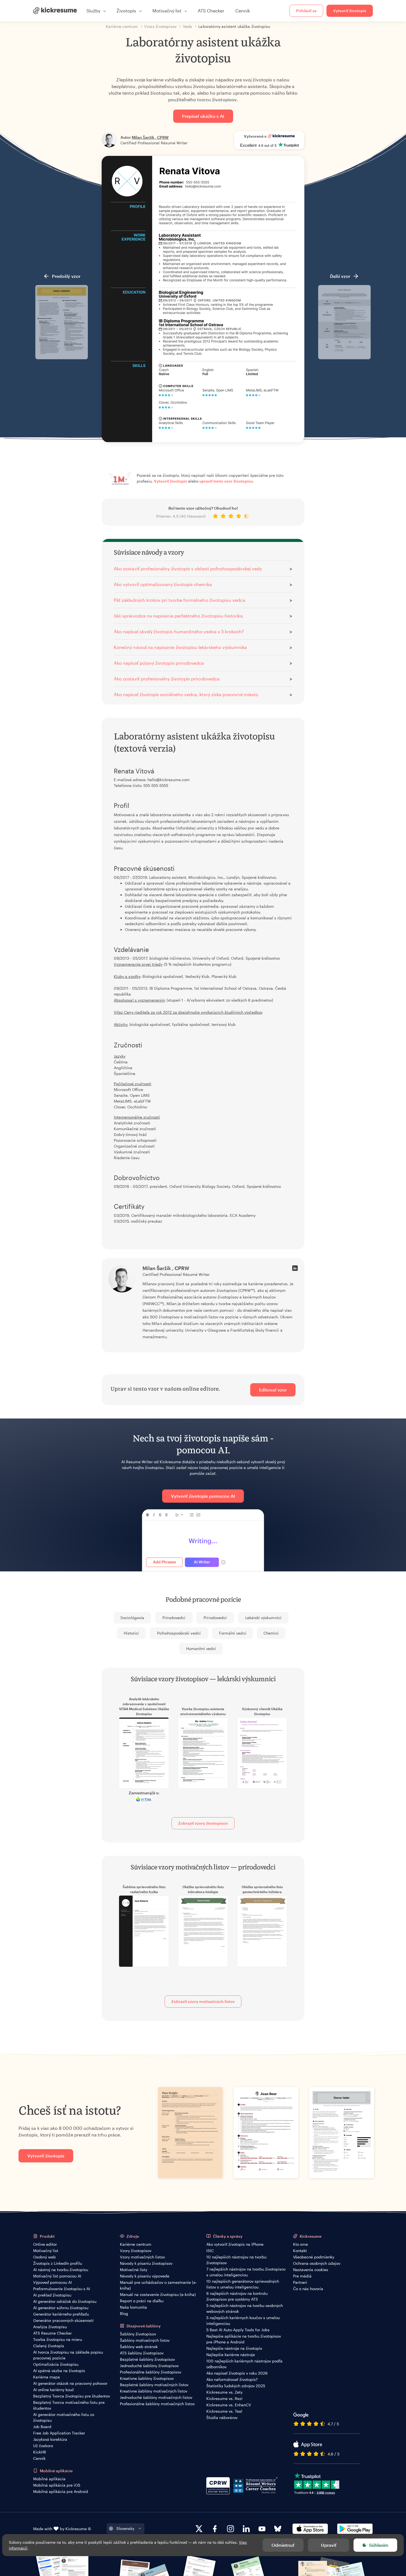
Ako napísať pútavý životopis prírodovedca (159, 663)
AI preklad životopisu (52, 2295)
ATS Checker (211, 11)
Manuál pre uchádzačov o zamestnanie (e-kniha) (158, 2285)
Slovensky (125, 2528)
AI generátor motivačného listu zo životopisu (64, 2417)
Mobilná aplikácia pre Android (61, 2491)
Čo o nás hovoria (308, 2289)
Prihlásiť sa (306, 11)
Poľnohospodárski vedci (179, 1633)
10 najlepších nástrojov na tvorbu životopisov (236, 2260)
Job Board (42, 2427)
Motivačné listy (134, 2270)
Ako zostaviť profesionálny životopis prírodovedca (167, 679)
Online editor (45, 2244)
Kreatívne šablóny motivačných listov (154, 2391)
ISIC (210, 2251)
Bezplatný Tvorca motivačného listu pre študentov (69, 2405)
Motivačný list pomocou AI (57, 2276)
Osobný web (44, 2257)
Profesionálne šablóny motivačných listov (157, 2404)
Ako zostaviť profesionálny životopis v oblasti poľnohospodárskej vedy (188, 569)
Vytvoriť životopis (350, 11)
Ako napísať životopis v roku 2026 (237, 2373)
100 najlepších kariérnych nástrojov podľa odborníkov (244, 2364)
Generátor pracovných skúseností (63, 2320)
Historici (131, 1633)
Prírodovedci (174, 1618)
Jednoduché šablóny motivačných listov (156, 2397)
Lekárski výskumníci (263, 1618)
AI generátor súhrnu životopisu (61, 2308)
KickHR (40, 2452)
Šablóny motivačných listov (145, 2340)
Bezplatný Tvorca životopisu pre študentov (72, 2396)
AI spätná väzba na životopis (59, 2371)
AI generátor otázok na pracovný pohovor (70, 2383)
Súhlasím (379, 2545)
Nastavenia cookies (311, 2270)
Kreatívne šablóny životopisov (147, 2378)
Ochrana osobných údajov (317, 2263)
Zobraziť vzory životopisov (203, 1823)
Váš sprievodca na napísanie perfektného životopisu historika (178, 616)
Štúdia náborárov (222, 2417)
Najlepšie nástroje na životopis (234, 2348)
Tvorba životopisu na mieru (58, 2339)
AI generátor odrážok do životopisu (65, 2301)
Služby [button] (93, 11)
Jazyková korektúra (50, 2439)
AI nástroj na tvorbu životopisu (61, 2270)
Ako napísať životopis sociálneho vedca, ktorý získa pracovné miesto (186, 694)
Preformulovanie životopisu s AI (62, 2289)
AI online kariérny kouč (54, 2390)
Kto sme (300, 2244)
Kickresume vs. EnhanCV (229, 2405)
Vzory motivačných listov (142, 2257)
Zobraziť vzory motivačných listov (203, 2001)
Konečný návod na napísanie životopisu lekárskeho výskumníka (180, 647)
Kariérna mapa (47, 2377)
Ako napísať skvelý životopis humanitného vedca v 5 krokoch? (179, 631)
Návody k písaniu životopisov (146, 2263)
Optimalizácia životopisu (56, 2364)
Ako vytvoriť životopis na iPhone (235, 2244)
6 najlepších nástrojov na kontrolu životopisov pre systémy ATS (237, 2296)
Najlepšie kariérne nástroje (231, 2355)
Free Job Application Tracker (59, 2433)
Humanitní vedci (201, 1648)
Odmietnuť (283, 2545)
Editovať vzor (273, 1390)
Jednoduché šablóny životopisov (149, 2366)
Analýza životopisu (50, 2327)
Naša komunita (133, 2307)
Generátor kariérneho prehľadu (61, 2314)
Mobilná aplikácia (49, 2479)
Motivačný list (46, 2251)
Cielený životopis (49, 2346)
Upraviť (329, 2545)
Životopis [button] (126, 11)
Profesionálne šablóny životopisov (151, 2372)
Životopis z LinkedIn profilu (58, 2263)
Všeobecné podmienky (314, 2257)
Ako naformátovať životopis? (232, 2379)
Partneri (300, 2282)
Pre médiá (302, 2276)
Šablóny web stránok (139, 2347)
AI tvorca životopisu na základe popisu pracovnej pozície (68, 2355)
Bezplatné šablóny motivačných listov (154, 2385)
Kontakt (300, 2251)
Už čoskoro (43, 2446)
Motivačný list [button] (167, 11)
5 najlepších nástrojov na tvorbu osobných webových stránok (245, 2308)
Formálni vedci (233, 1633)
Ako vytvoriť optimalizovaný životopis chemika (163, 584)
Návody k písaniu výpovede (145, 2276)
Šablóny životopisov (138, 2334)
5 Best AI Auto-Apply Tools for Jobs (238, 2330)
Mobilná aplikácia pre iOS (57, 2485)
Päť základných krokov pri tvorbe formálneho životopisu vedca (180, 600)
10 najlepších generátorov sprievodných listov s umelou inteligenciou (243, 2284)
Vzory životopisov (136, 2251)
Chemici (271, 1633)
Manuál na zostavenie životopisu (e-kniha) (158, 2294)
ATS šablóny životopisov (142, 2353)
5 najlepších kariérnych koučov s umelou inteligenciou (243, 2320)
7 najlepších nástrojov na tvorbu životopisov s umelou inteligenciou (246, 2272)
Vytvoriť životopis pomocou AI (203, 1496)
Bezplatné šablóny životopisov (147, 2359)
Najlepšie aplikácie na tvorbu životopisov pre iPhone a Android (244, 2339)
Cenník (243, 11)
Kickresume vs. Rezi (224, 2398)
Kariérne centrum (136, 2244)
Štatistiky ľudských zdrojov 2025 (236, 2386)
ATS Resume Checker (52, 2333)
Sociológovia (132, 1618)
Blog (124, 2313)
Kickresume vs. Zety (224, 2392)
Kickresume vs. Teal (224, 2411)
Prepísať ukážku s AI (203, 116)
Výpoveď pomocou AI (52, 2282)
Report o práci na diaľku (142, 2301)
